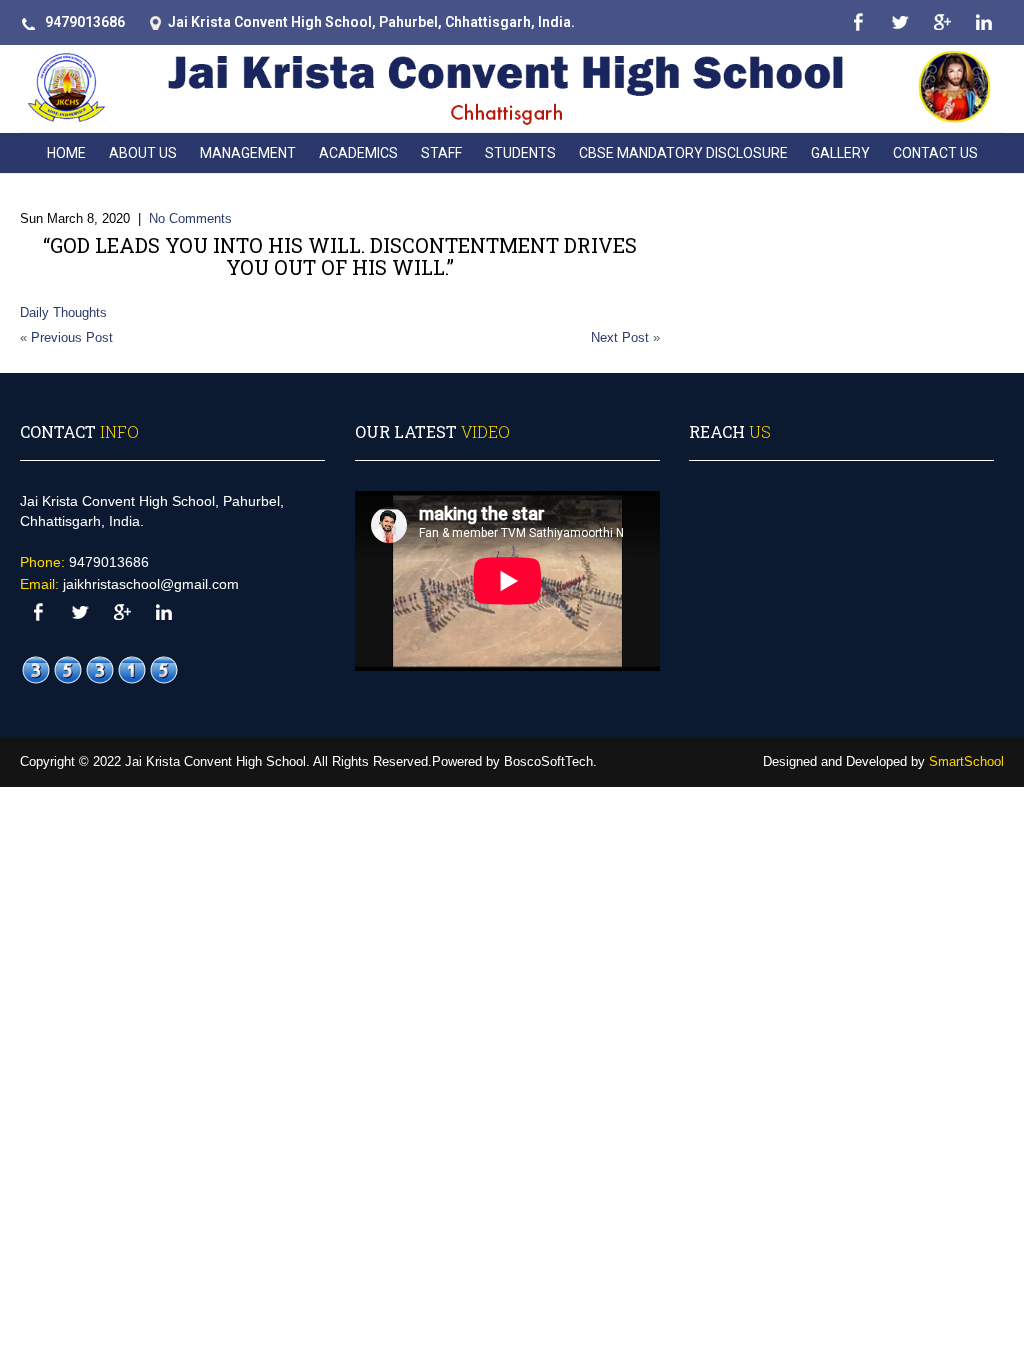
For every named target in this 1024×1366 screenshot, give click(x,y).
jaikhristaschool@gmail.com (151, 584)
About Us (143, 153)
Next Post (620, 337)
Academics (358, 153)
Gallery (840, 153)
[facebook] (857, 22)
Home (66, 153)
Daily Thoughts (63, 312)
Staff (441, 153)
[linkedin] (983, 22)
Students (520, 153)
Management (248, 153)
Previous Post (72, 337)
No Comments (190, 218)
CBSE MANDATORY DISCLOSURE (683, 153)
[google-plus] (941, 22)
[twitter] (899, 22)
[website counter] (100, 670)
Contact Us (935, 153)
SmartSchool (966, 761)
